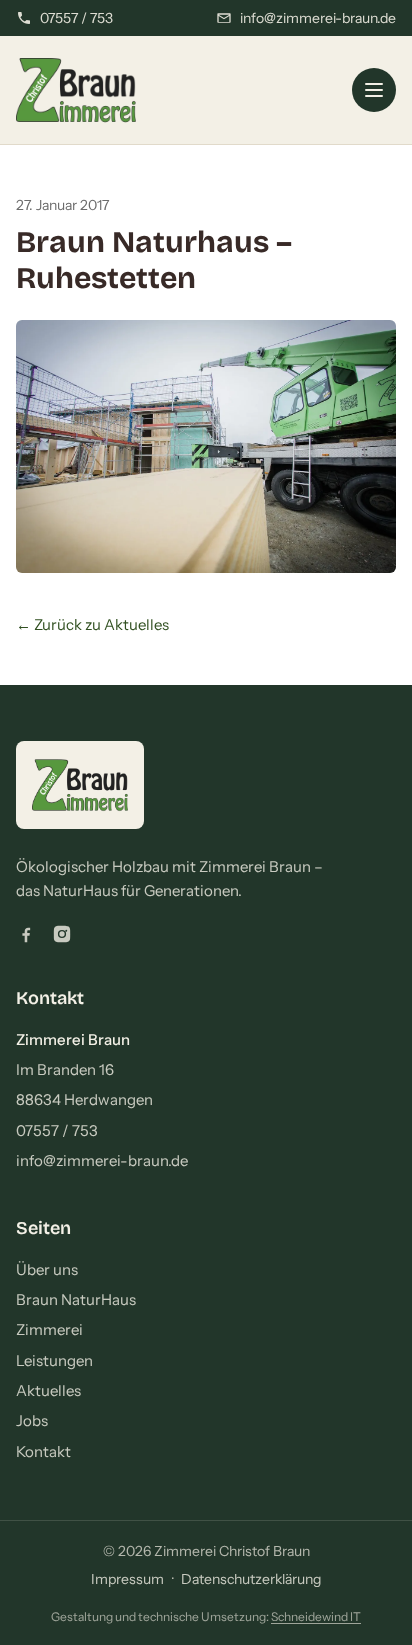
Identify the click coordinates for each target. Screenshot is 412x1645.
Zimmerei (49, 1329)
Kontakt (43, 1451)
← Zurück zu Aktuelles (92, 624)
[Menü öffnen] (374, 90)
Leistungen (54, 1360)
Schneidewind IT (316, 1616)
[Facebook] (26, 934)
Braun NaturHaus (76, 1299)
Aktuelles (48, 1390)
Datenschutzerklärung (251, 1579)
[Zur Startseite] (76, 90)
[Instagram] (62, 934)
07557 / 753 (57, 1130)
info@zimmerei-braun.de (102, 1160)
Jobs (32, 1420)
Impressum (127, 1579)
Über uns (47, 1269)
